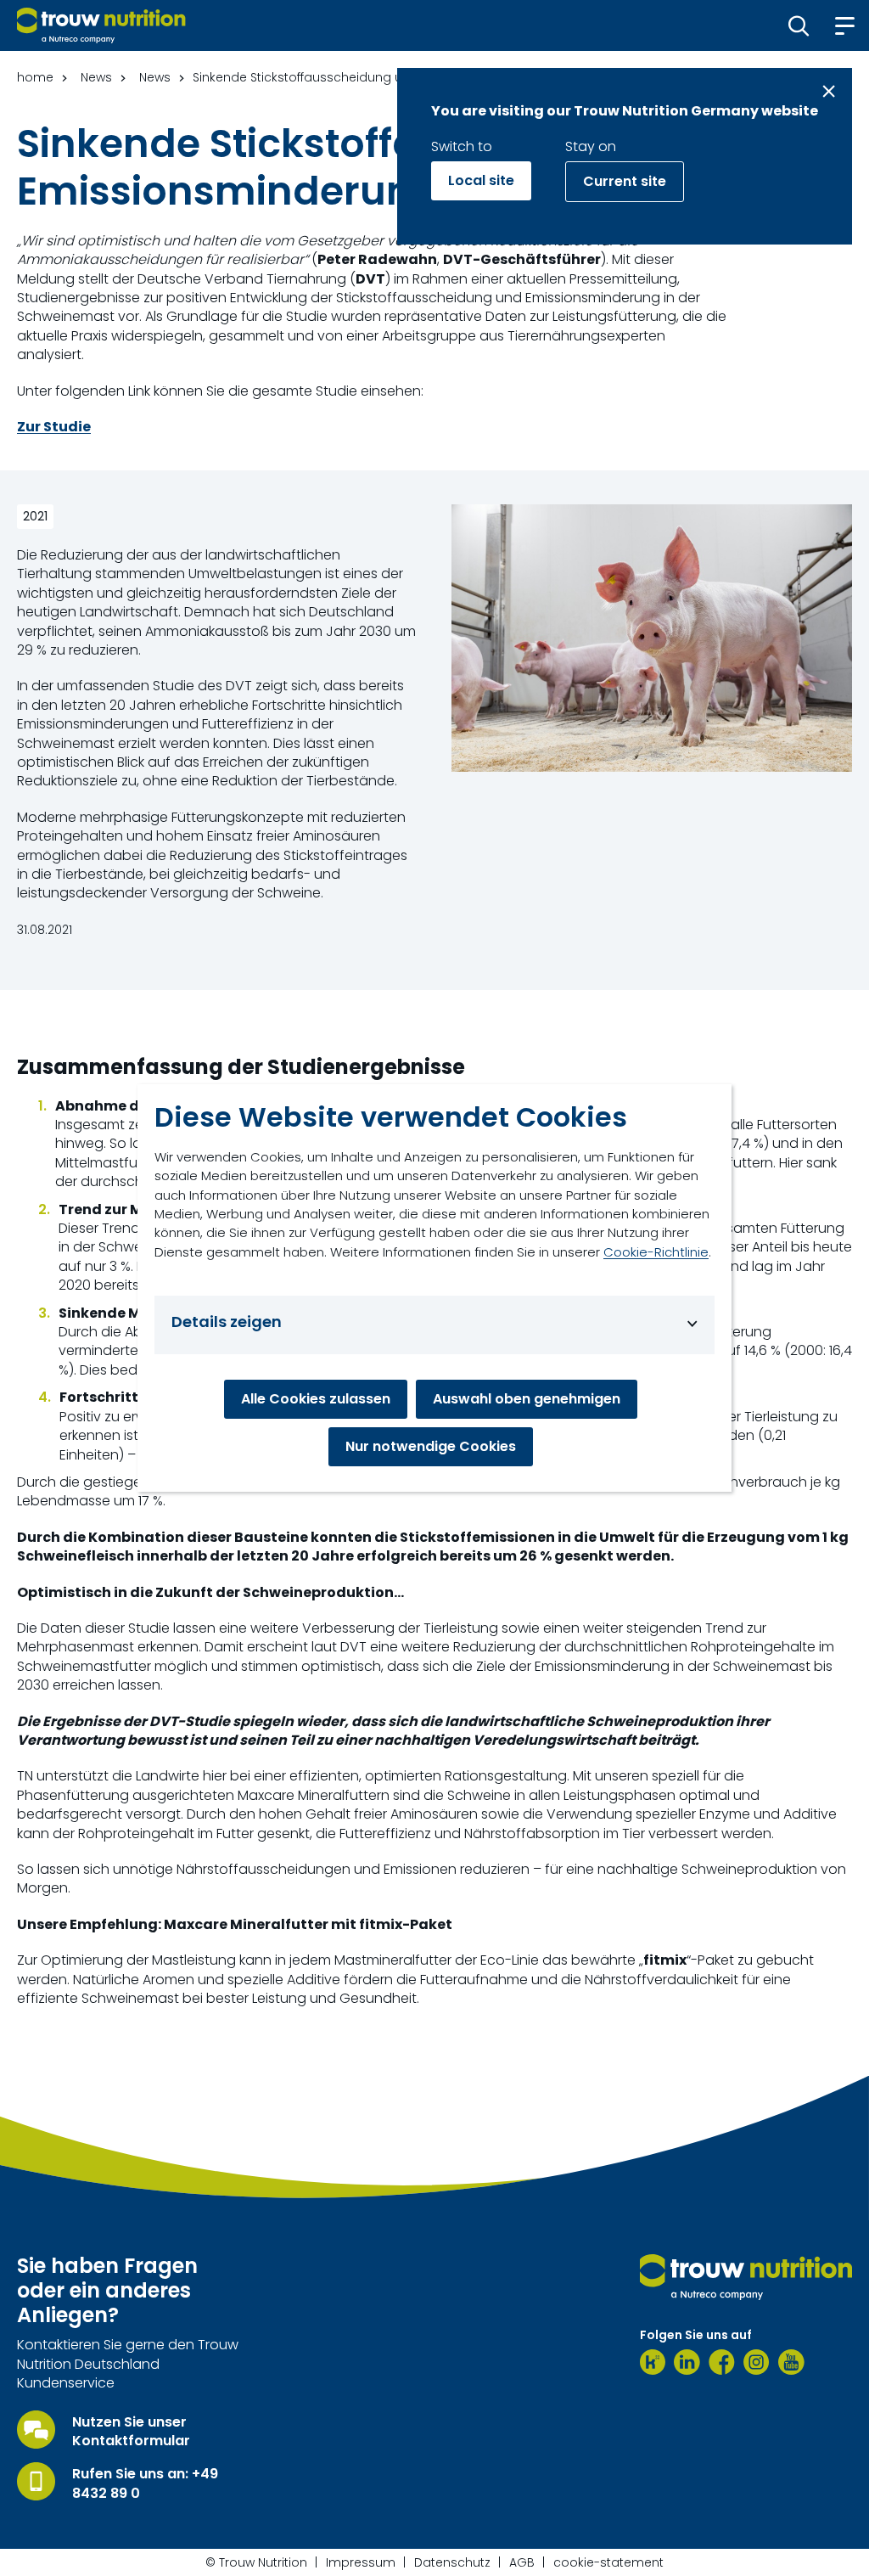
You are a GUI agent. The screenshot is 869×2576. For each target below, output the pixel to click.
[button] (799, 25)
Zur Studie (54, 427)
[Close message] (829, 91)
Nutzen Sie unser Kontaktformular (131, 2432)
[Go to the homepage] (746, 2277)
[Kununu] (653, 2362)
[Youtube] (791, 2362)
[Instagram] (757, 2362)
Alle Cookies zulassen (316, 1399)
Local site (481, 180)
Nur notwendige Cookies (431, 1446)
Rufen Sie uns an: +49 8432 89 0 (145, 2483)
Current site (625, 181)
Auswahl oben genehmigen (527, 1399)
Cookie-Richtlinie (656, 1252)
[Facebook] (722, 2362)
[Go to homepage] (101, 25)
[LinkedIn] (687, 2362)
